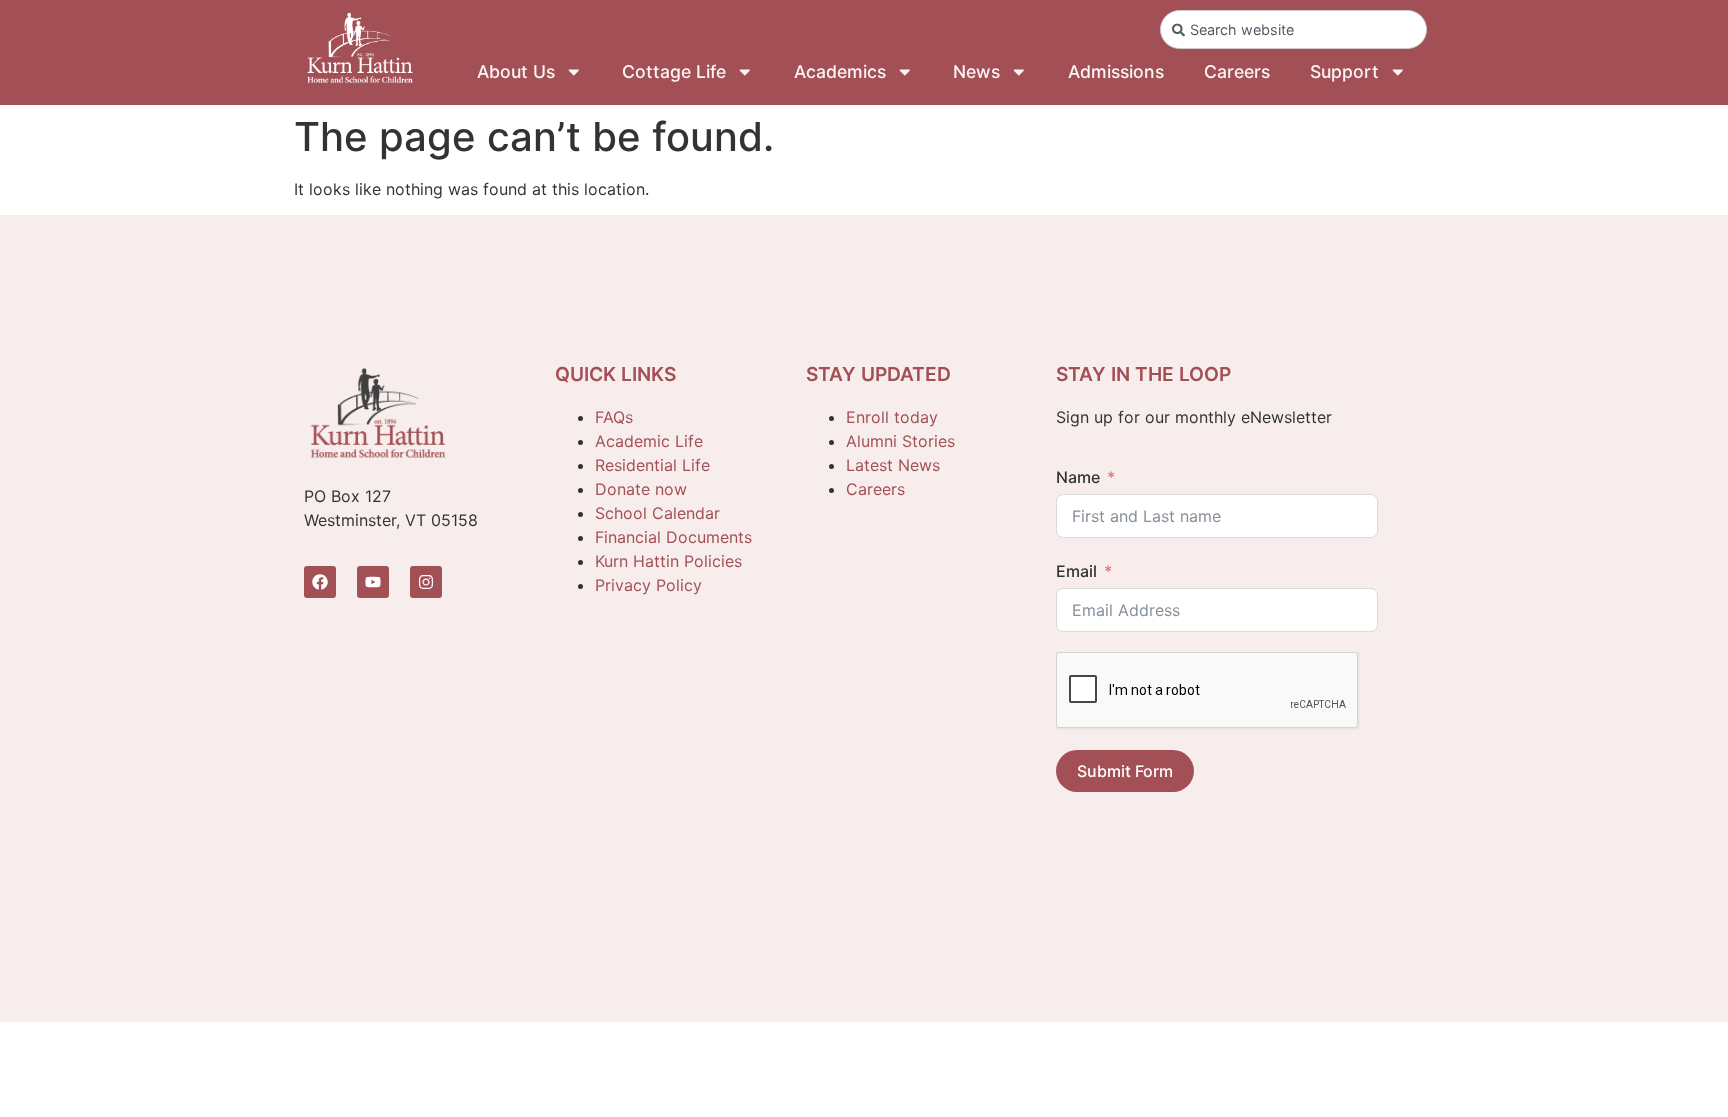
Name (1078, 477)
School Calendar (657, 513)
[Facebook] (320, 582)
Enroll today (892, 417)
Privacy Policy (648, 585)
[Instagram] (426, 582)
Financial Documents (673, 537)
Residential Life (652, 465)
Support (1344, 71)
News (976, 71)
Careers (1237, 71)
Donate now (641, 489)
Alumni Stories (900, 441)
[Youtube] (373, 582)
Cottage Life (674, 71)
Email (1076, 571)
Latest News (893, 465)
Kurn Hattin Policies (668, 561)
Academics (840, 71)
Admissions (1116, 71)
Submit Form (1125, 771)
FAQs (614, 417)
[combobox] (1293, 29)
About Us (516, 71)
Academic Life (649, 441)
